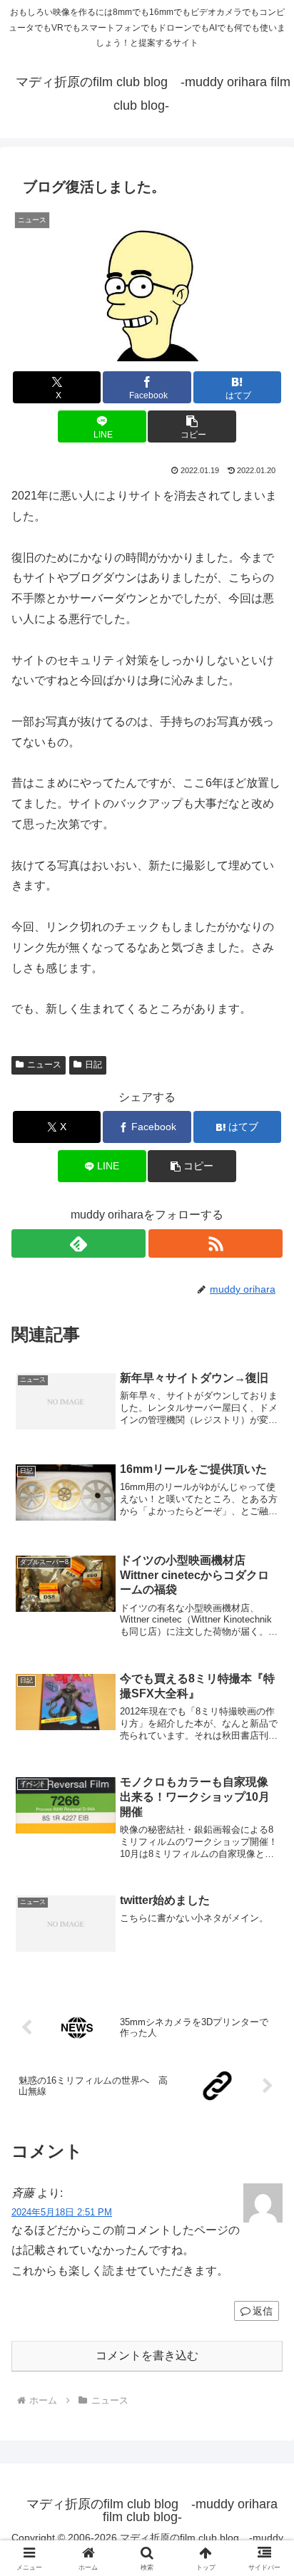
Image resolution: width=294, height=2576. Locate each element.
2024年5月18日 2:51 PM (62, 2212)
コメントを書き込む (147, 2355)
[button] (192, 426)
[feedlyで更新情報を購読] (78, 1243)
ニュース (44, 1065)
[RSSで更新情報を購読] (216, 1243)
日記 (93, 1065)
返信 (263, 2311)
